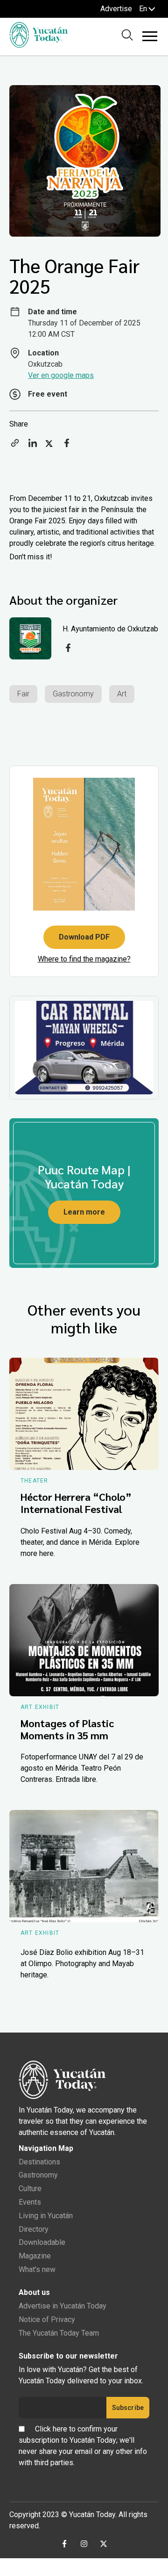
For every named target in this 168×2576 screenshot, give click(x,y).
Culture (30, 2189)
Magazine (35, 2256)
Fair (23, 694)
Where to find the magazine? (84, 959)
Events (30, 2202)
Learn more (84, 1212)
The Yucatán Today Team (59, 2333)
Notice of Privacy (47, 2319)
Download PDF (84, 937)
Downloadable (42, 2242)
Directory (34, 2229)
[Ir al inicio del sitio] (38, 45)
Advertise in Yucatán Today (63, 2306)
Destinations (39, 2162)
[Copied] (15, 446)
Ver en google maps (61, 375)
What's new (37, 2269)
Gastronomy (73, 694)
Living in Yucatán (46, 2216)
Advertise (116, 9)
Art (122, 694)
